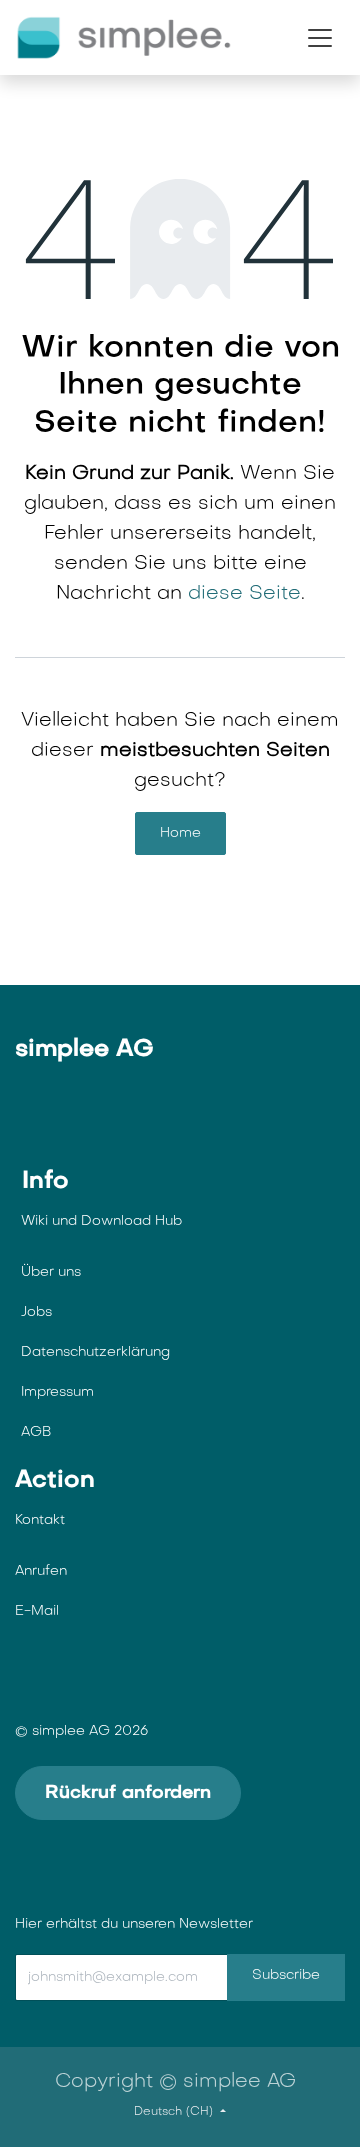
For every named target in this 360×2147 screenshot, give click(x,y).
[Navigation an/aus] (320, 38)
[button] (171, 1977)
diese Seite (244, 594)
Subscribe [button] (286, 1975)
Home (180, 833)
